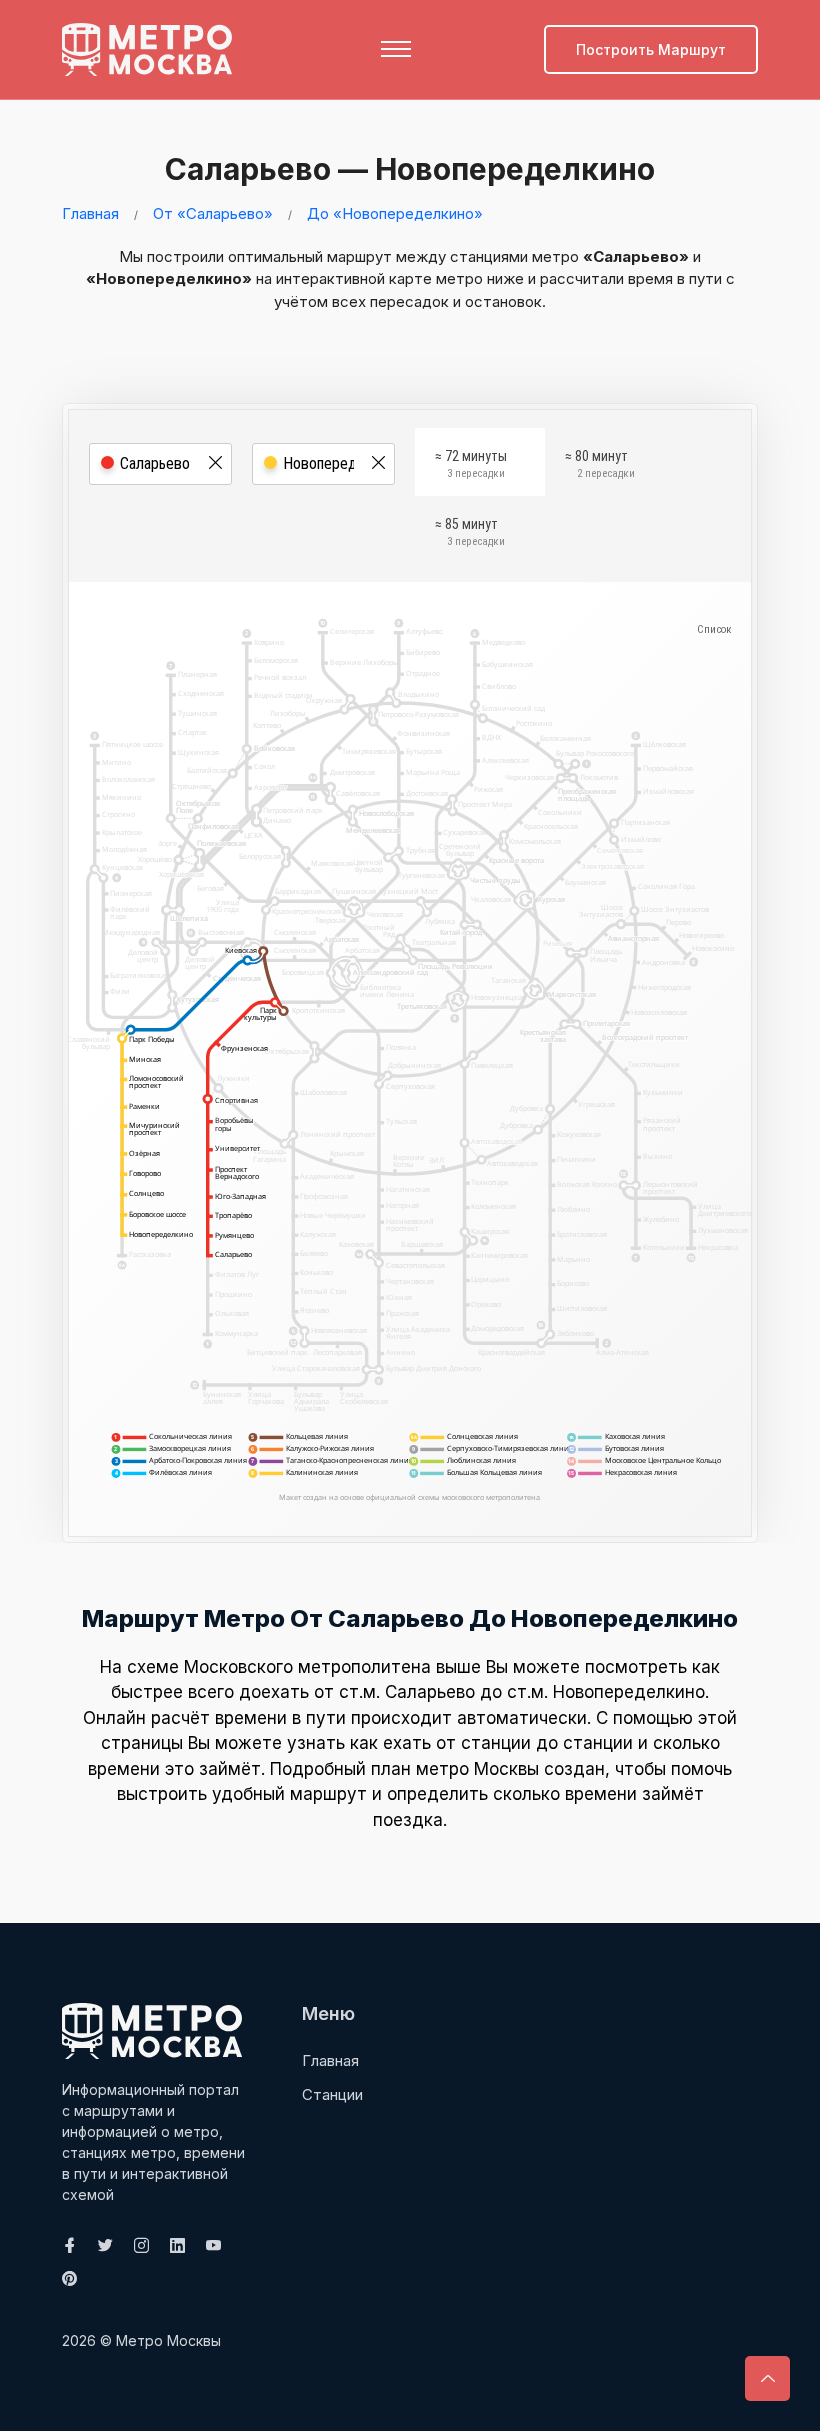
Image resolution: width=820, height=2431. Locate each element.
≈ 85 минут (470, 532)
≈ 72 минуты (471, 464)
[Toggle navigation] (396, 49)
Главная (90, 213)
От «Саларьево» (213, 213)
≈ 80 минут (600, 464)
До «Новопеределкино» (395, 213)
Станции (332, 2094)
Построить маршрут (651, 49)
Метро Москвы (168, 2340)
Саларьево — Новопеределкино (410, 169)
